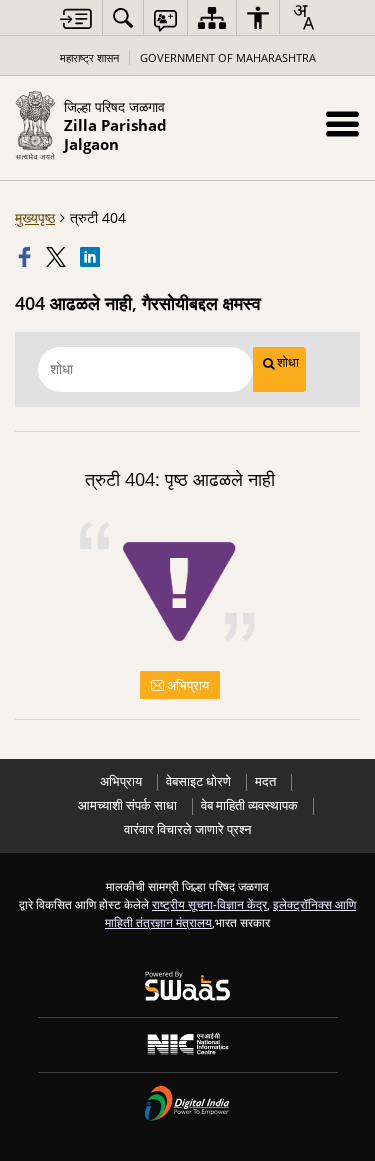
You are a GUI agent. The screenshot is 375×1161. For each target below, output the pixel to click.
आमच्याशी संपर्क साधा (127, 805)
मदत (265, 781)
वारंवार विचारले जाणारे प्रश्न (187, 829)
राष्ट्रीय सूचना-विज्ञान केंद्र (209, 904)
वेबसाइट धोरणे (198, 781)
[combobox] (303, 17)
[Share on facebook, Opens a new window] (27, 257)
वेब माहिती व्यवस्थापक (249, 805)
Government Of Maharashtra (228, 57)
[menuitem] (123, 17)
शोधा (288, 362)
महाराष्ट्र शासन (89, 57)
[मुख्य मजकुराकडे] (76, 18)
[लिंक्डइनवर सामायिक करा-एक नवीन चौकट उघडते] (92, 257)
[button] (342, 123)
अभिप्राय (186, 685)
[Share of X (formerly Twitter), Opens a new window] (58, 257)
